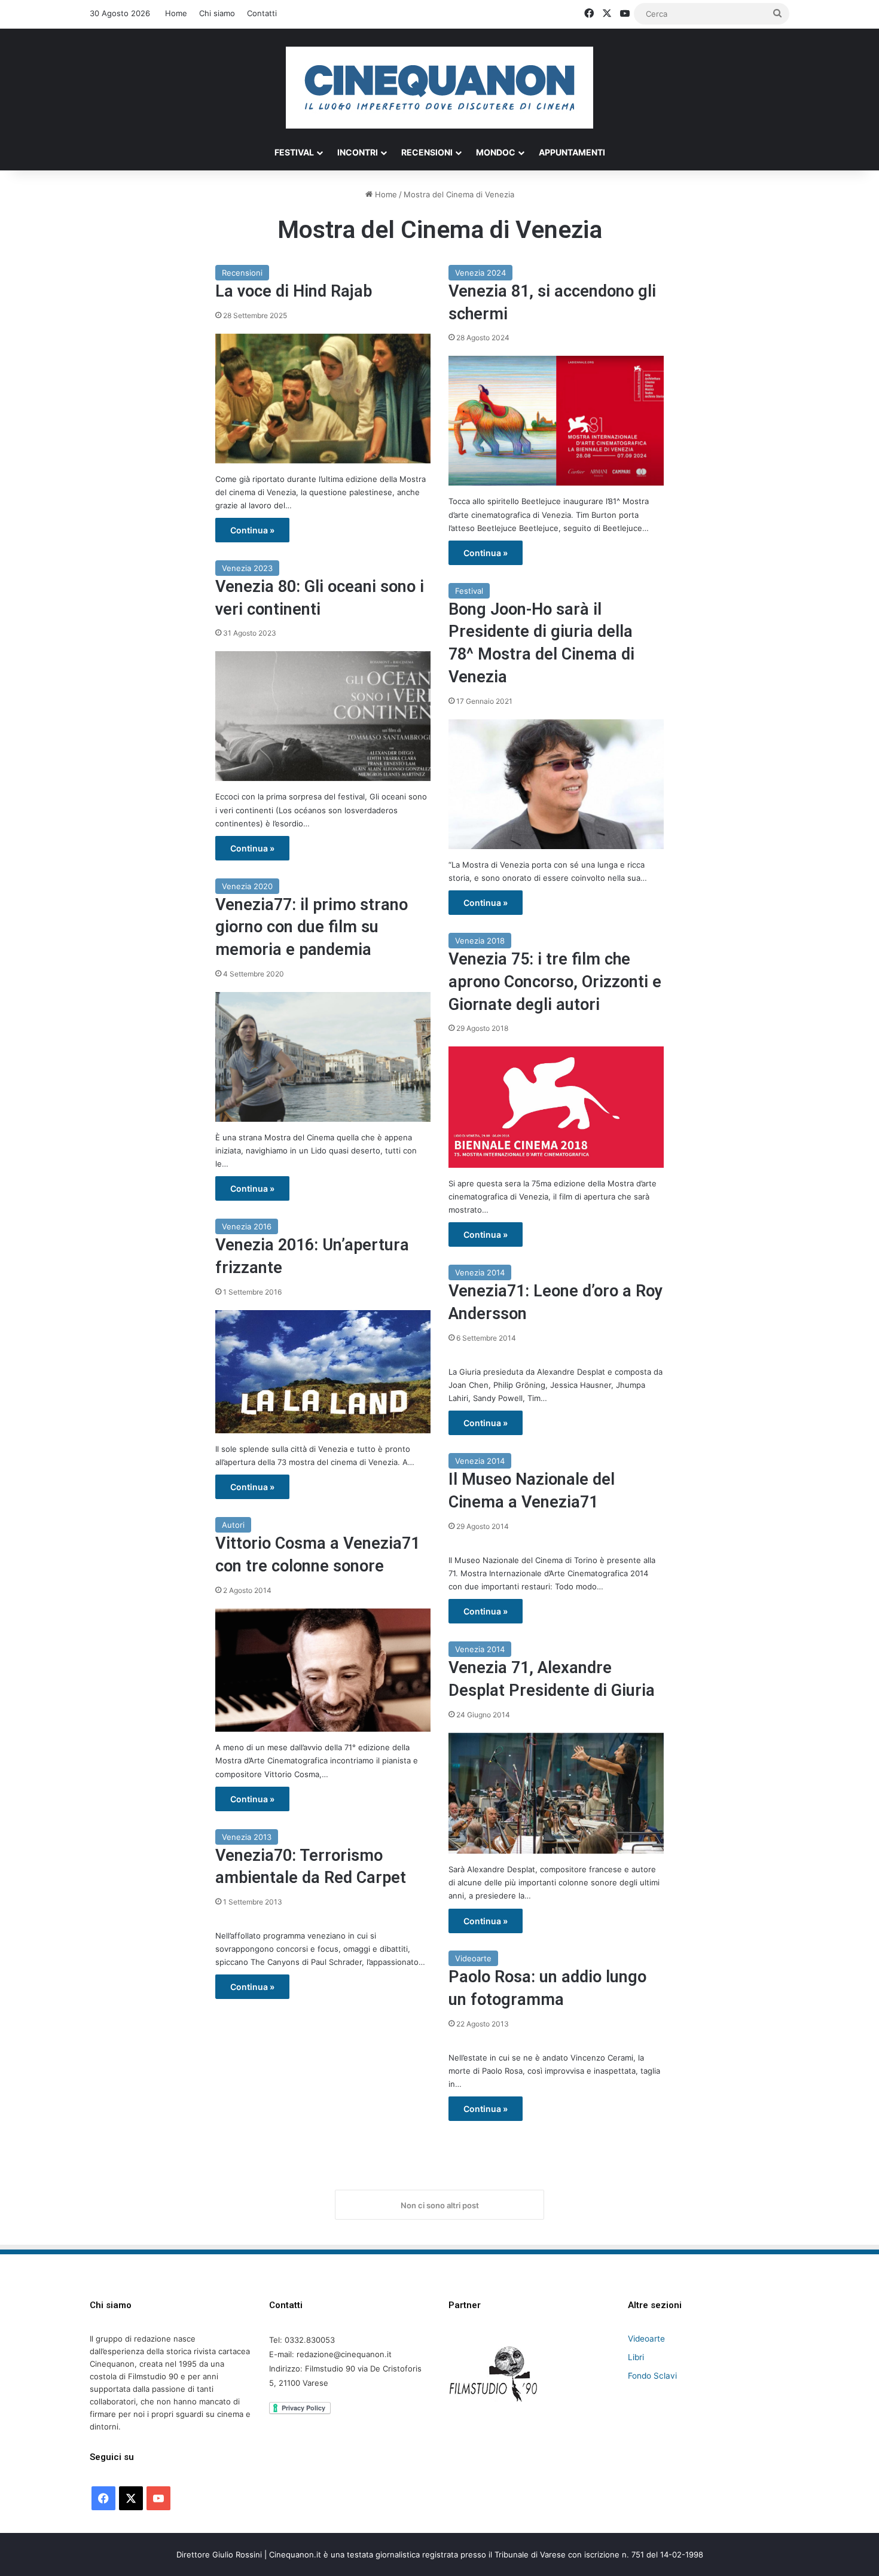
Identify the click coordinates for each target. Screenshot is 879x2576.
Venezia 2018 (480, 941)
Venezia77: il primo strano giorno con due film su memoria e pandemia (312, 927)
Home (176, 13)
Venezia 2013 (247, 1837)
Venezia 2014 (480, 1272)
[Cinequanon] (439, 88)
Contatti (262, 13)
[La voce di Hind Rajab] (323, 399)
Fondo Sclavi (652, 2376)
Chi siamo (217, 13)
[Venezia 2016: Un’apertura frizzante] (323, 1372)
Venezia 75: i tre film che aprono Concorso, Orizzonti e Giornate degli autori (555, 982)
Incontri (358, 152)
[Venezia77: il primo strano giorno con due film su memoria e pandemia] (323, 1057)
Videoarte (473, 1958)
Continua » (252, 530)
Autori (233, 1525)
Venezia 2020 (247, 886)
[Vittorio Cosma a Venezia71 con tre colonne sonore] (323, 1670)
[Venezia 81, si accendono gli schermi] (556, 421)
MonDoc (496, 152)
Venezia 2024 (480, 273)
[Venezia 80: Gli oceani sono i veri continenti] (323, 716)
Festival (294, 152)
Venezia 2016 (247, 1226)
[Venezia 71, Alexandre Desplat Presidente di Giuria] (556, 1794)
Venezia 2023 (247, 568)
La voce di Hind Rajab (294, 291)
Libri (636, 2357)
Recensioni (427, 152)
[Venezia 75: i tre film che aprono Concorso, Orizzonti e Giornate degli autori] (556, 1107)
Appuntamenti (572, 152)
